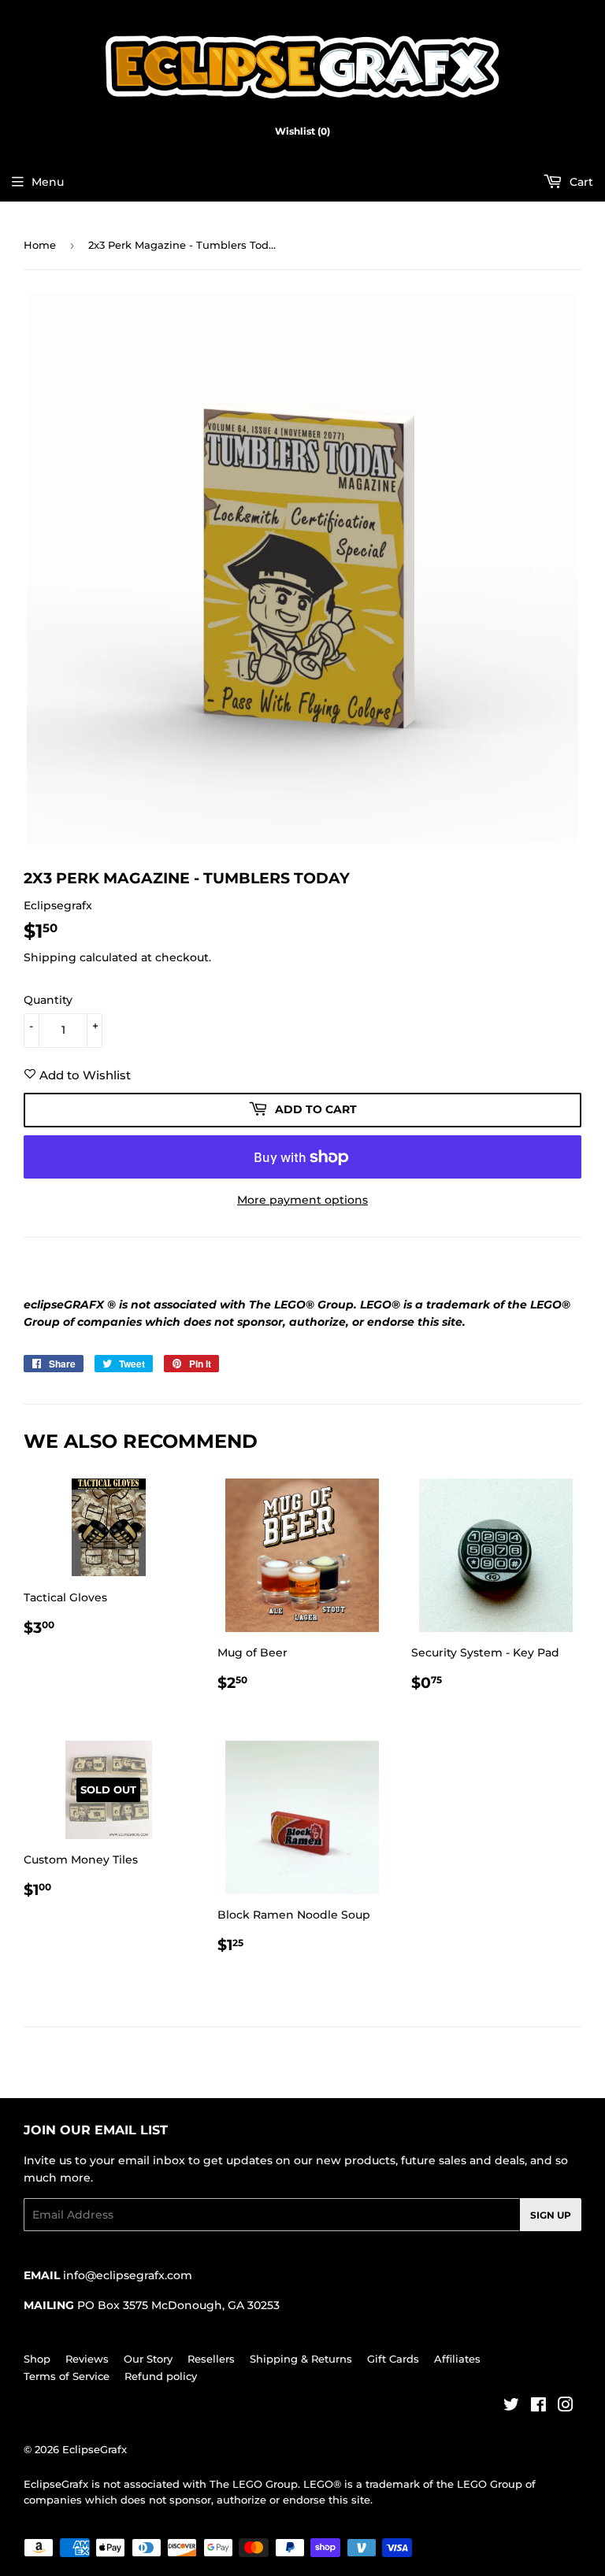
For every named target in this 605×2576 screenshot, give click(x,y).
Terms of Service (67, 2376)
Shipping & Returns (301, 2359)
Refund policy (161, 2376)
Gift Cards (393, 2359)
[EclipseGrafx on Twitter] (511, 2407)
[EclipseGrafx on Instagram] (566, 2407)
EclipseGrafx (95, 2449)
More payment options (302, 1200)
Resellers (211, 2359)
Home (40, 245)
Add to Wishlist (84, 1075)
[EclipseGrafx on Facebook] (538, 2407)
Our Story (148, 2359)
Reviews (87, 2359)
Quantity (48, 1000)
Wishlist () (302, 131)
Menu (48, 182)
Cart (580, 182)
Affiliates (457, 2359)
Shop (37, 2359)
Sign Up (551, 2215)
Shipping (50, 957)
